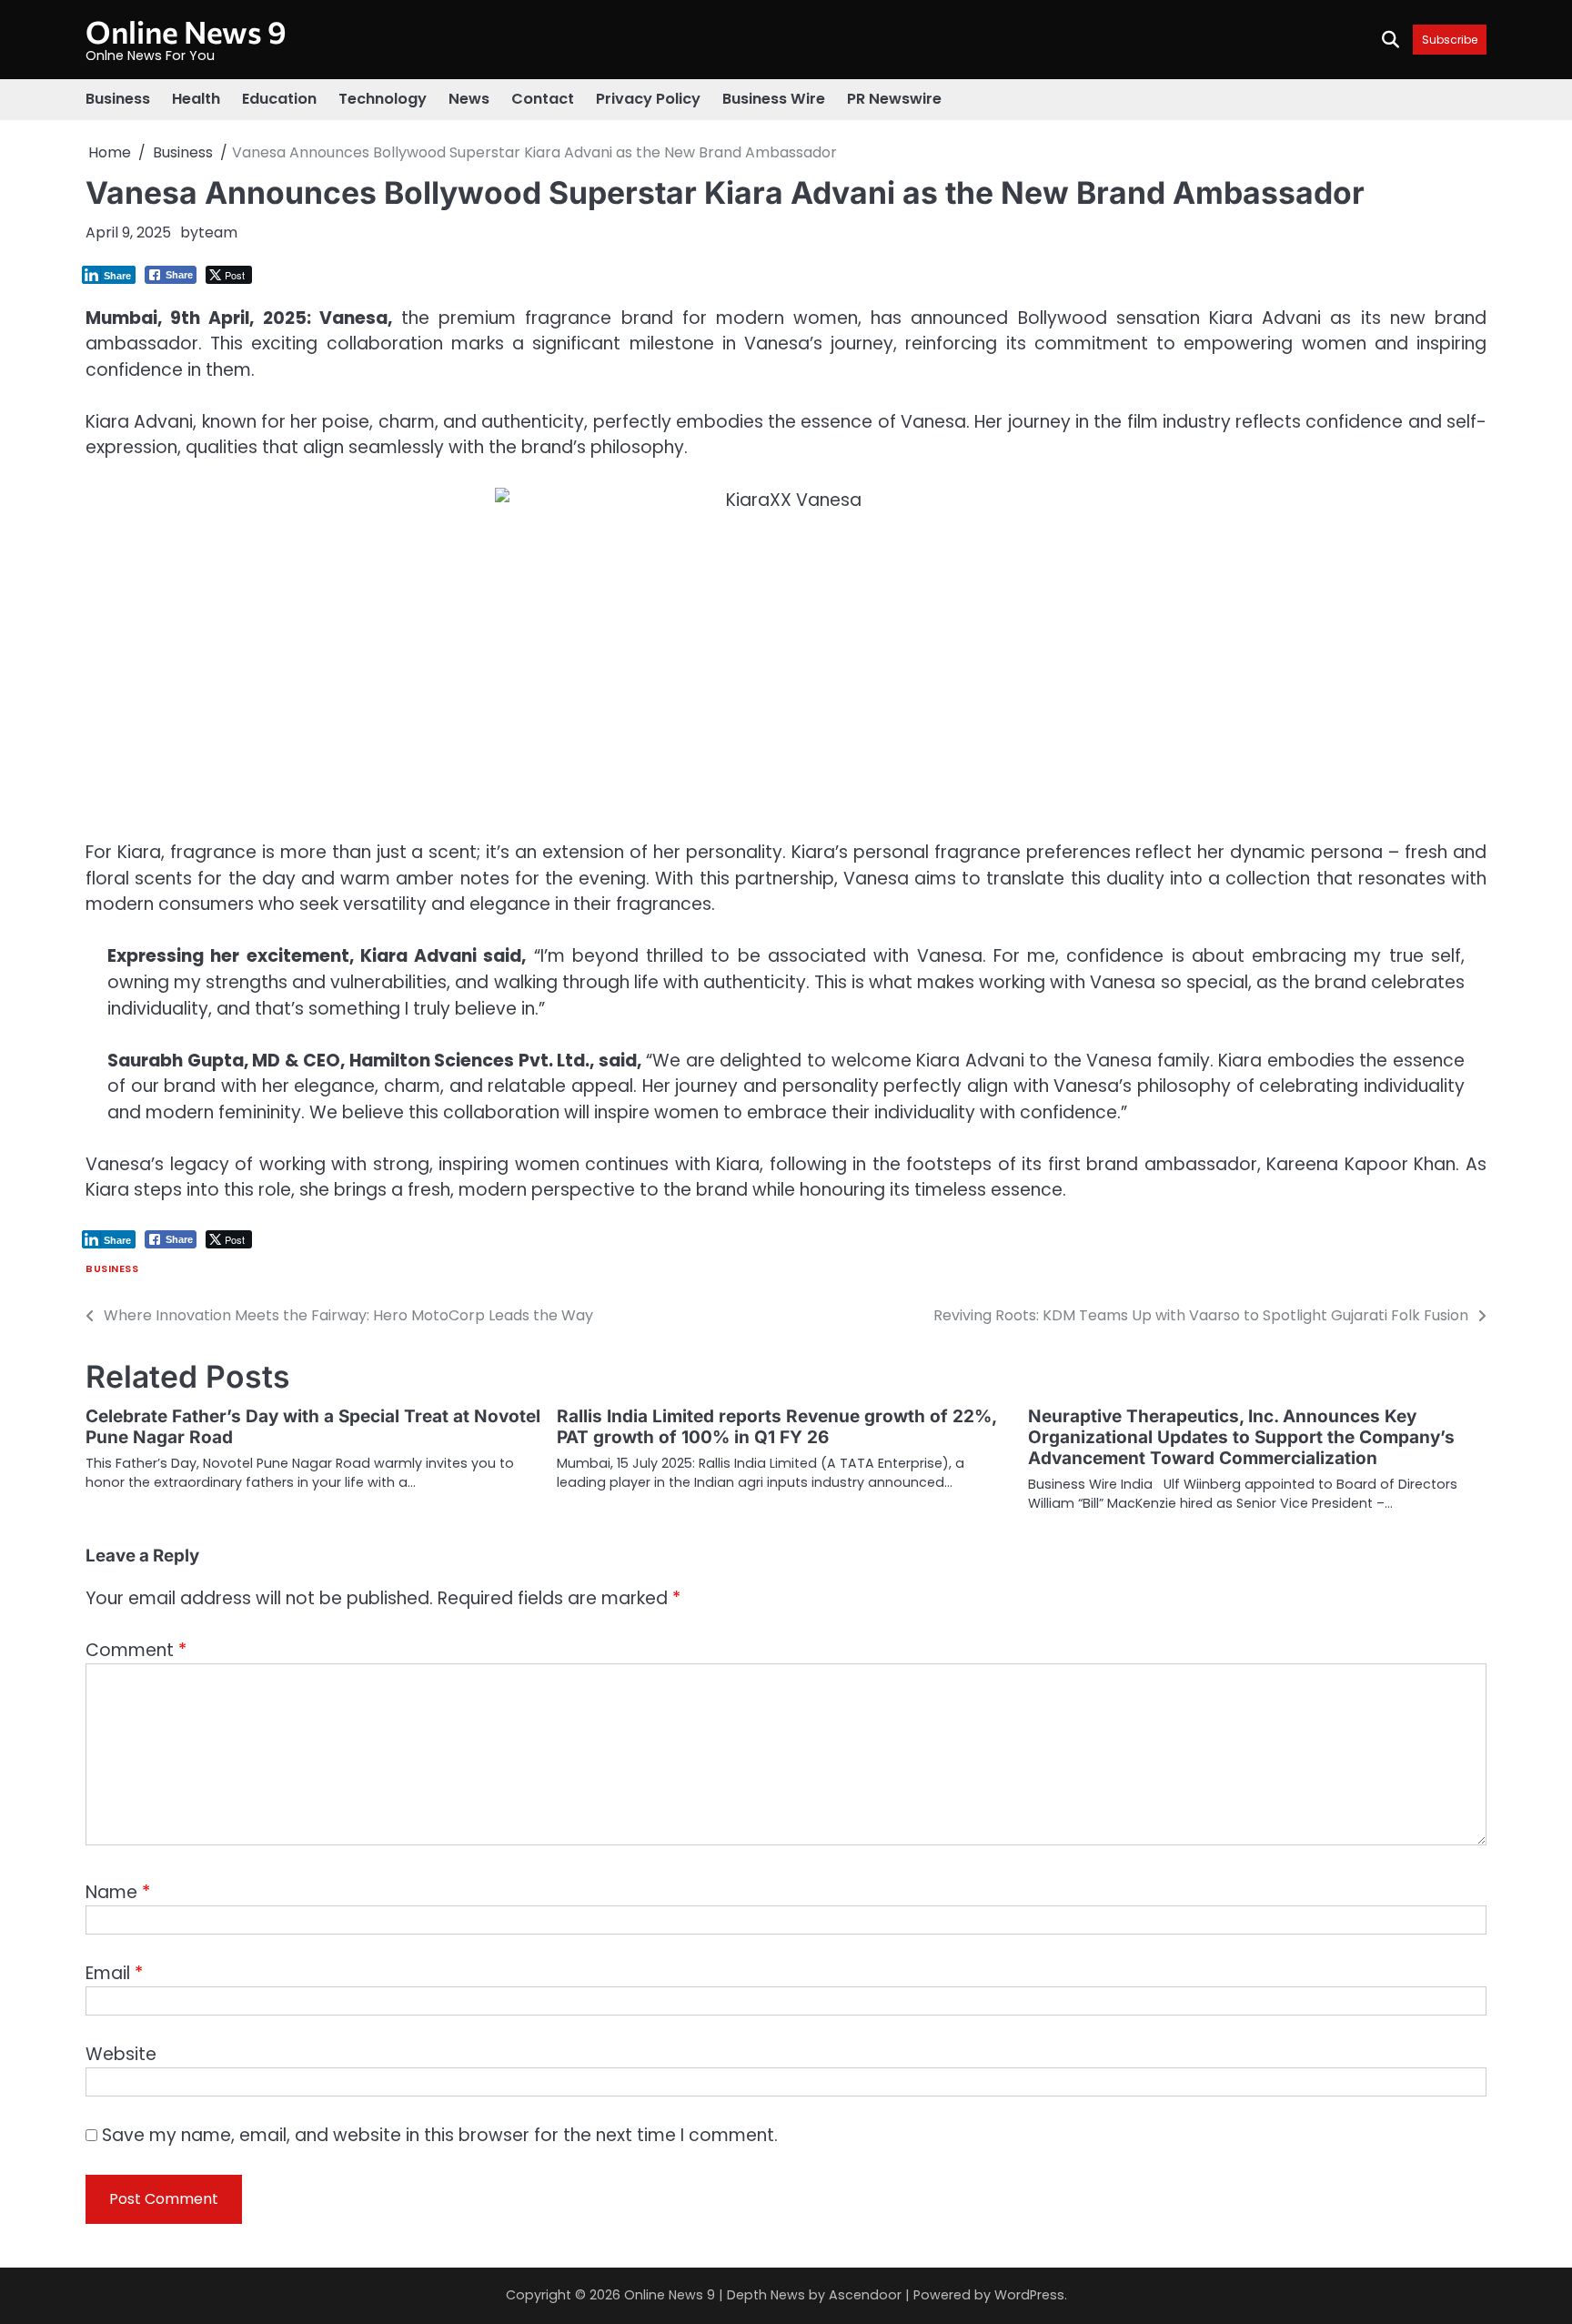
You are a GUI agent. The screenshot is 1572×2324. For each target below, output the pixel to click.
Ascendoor (865, 2295)
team (218, 232)
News (469, 99)
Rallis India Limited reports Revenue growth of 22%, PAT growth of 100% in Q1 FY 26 (776, 1427)
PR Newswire (894, 99)
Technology (383, 99)
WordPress (1029, 2295)
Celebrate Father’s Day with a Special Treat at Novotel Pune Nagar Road (313, 1427)
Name (118, 1892)
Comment (136, 1650)
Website (121, 2054)
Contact (543, 99)
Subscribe (1450, 40)
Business (118, 99)
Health (196, 99)
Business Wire (774, 99)
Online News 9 (186, 31)
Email (114, 1973)
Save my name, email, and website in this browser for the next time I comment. (440, 2135)
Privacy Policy (648, 99)
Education (279, 99)
